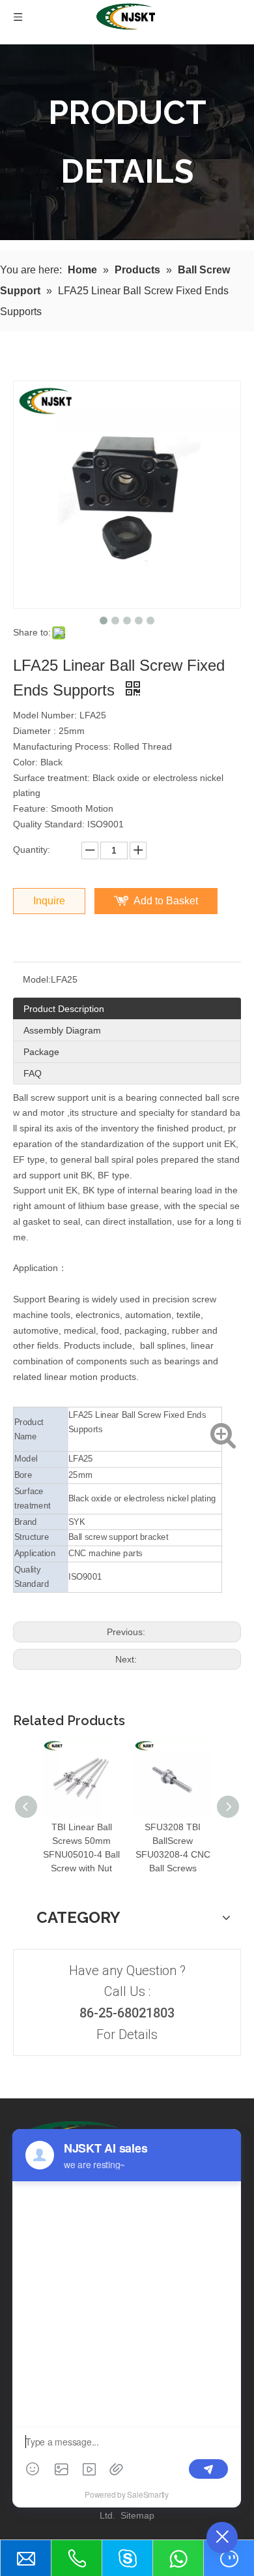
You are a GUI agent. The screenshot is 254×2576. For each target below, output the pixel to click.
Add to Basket (166, 901)
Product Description (64, 1009)
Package (41, 1052)
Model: (37, 979)
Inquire (49, 901)
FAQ (33, 1073)
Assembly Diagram (62, 1030)
